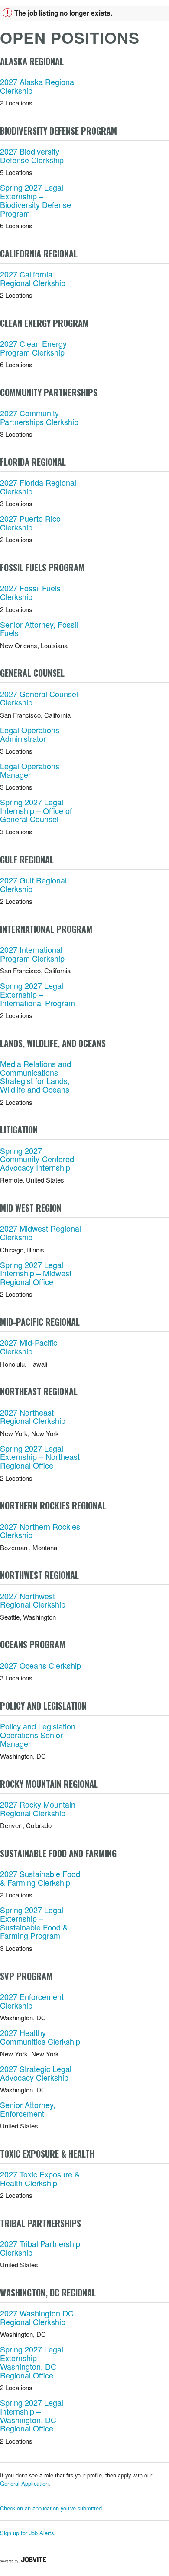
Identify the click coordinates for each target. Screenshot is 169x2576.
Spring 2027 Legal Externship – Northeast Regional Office (40, 1457)
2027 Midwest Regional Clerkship (41, 1232)
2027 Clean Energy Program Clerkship (33, 348)
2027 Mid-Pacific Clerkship (29, 1347)
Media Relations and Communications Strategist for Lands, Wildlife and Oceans (36, 1076)
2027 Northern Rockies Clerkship (40, 1531)
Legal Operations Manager (30, 770)
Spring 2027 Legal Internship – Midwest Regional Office (36, 1273)
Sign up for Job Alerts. (28, 2533)
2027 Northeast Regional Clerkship (33, 1416)
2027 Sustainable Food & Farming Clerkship (40, 1878)
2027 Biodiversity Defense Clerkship (32, 155)
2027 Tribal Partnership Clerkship (40, 2248)
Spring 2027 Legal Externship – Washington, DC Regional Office (32, 2362)
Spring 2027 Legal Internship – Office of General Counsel (36, 810)
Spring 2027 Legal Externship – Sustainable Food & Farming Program (34, 1922)
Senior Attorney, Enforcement (28, 2109)
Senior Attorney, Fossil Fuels (39, 629)
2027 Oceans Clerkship (41, 1665)
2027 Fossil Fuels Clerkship (30, 592)
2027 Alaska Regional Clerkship (38, 86)
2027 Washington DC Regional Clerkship (37, 2317)
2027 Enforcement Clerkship (32, 2001)
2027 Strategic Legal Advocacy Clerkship (36, 2073)
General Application (24, 2483)
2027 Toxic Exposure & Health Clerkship (40, 2178)
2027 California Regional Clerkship (33, 278)
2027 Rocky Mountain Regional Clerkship (38, 1808)
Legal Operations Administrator (30, 734)
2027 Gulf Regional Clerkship (33, 884)
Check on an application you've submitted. (52, 2508)
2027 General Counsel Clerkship (39, 698)
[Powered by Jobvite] (23, 2560)
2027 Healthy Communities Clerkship (40, 2037)
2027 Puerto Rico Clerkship (30, 523)
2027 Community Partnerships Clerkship (39, 417)
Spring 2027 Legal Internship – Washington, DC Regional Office (32, 2415)
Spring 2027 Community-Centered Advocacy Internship (37, 1159)
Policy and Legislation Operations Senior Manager (38, 1735)
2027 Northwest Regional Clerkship (33, 1600)
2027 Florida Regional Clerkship (38, 487)
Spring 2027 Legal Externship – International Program (37, 994)
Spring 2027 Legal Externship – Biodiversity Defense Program (36, 200)
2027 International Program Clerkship (32, 954)
